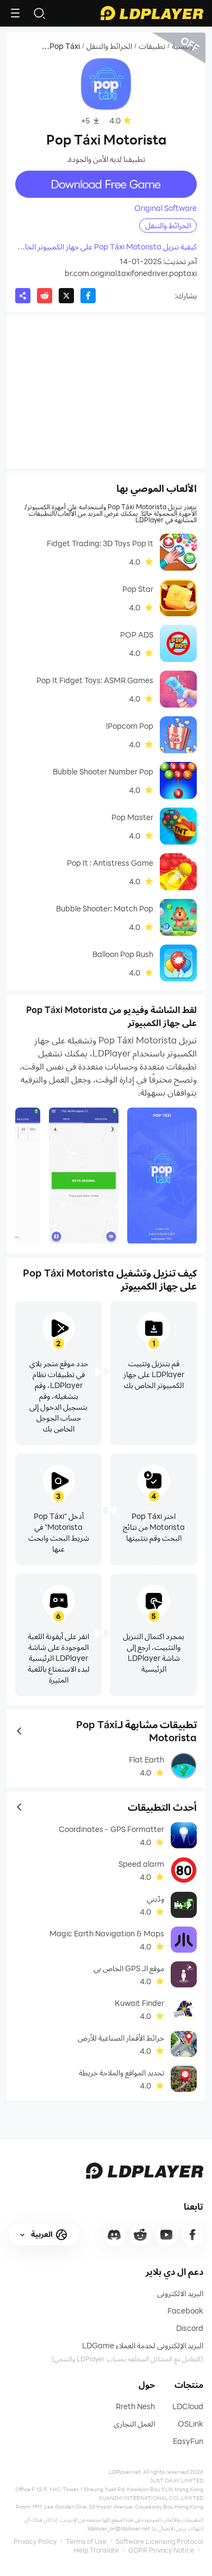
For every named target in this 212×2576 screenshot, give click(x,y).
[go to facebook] (192, 2235)
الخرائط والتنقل (109, 46)
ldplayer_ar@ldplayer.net (119, 2528)
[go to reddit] (140, 2235)
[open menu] (15, 13)
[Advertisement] (106, 392)
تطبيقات (152, 46)
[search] (39, 13)
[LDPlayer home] (152, 13)
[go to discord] (114, 2235)
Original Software (166, 208)
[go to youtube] (166, 2235)
